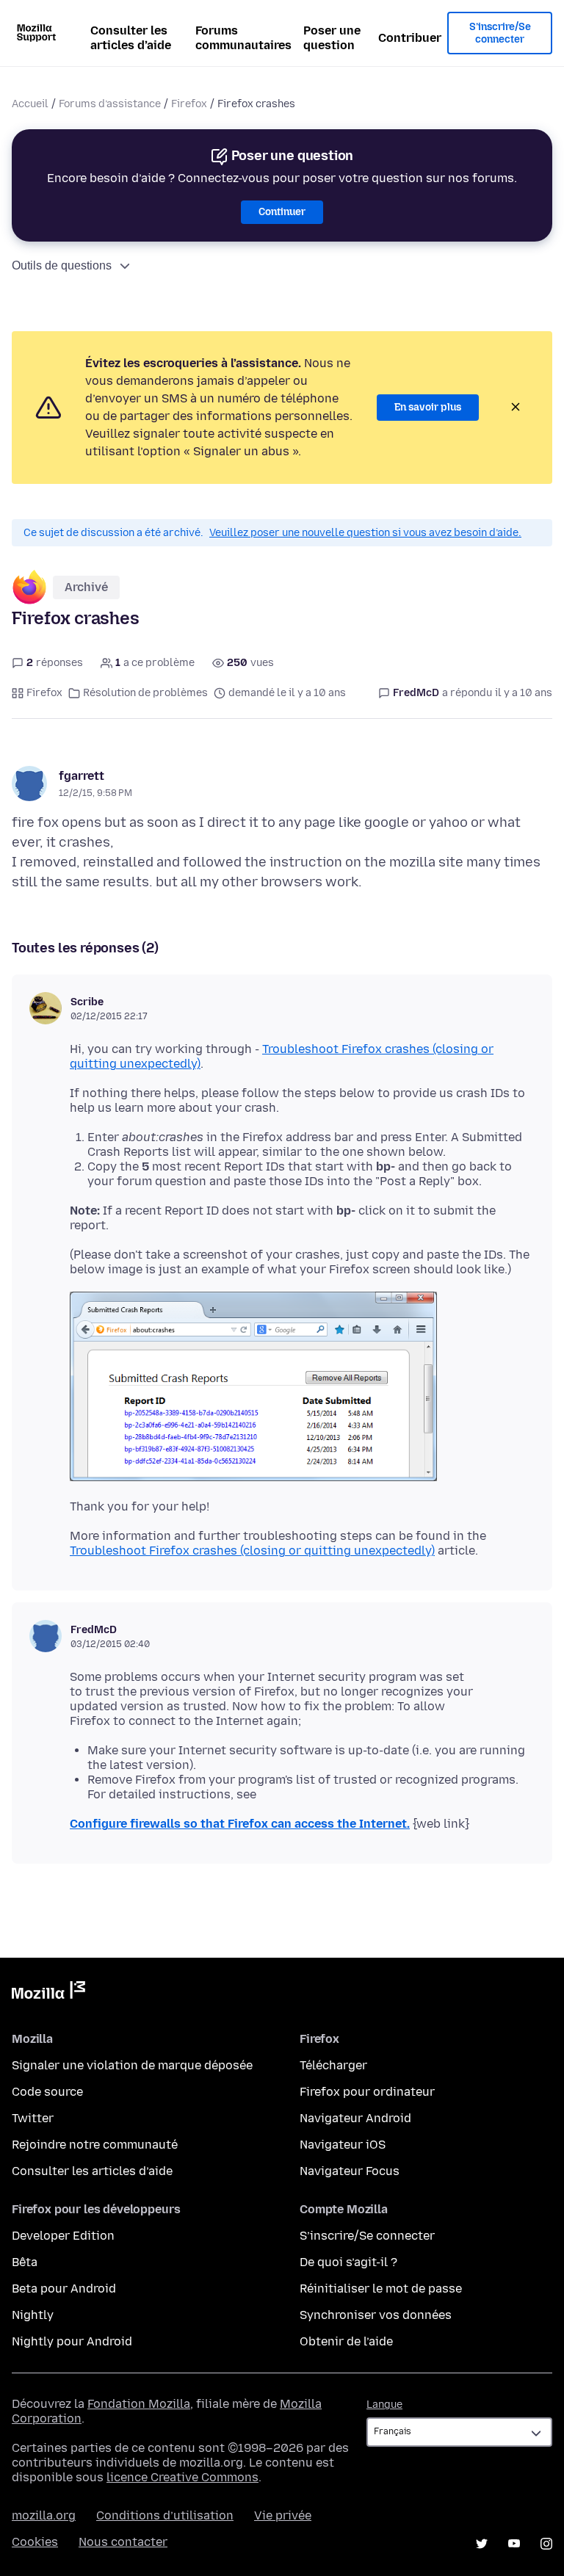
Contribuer (410, 38)
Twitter (33, 2118)
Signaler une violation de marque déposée (132, 2065)
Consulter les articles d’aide (131, 38)
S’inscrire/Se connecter (500, 33)
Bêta (25, 2262)
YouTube (514, 2544)
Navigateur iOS (343, 2145)
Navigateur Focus (350, 2171)
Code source (47, 2092)
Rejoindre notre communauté (95, 2145)
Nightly (33, 2315)
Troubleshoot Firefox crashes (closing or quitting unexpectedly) (252, 1551)
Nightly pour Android (72, 2341)
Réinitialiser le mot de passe (381, 2289)
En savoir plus (428, 407)
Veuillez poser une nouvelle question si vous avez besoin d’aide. (365, 533)
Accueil (30, 104)
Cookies (35, 2542)
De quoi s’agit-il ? (348, 2262)
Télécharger (333, 2065)
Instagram (546, 2544)
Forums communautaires (243, 38)
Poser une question (332, 38)
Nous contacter (123, 2542)
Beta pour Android (64, 2289)
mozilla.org (44, 2515)
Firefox (189, 104)
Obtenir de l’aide (346, 2341)
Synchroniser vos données (376, 2315)
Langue (384, 2405)
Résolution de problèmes (145, 693)
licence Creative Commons (182, 2477)
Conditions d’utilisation (165, 2515)
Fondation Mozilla (139, 2404)
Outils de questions (62, 265)
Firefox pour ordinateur (367, 2092)
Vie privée (283, 2515)
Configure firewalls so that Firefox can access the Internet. (240, 1824)
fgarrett (82, 776)
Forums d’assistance (110, 104)
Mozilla (48, 1993)
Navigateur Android (355, 2118)
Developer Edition (63, 2236)
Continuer (282, 212)
